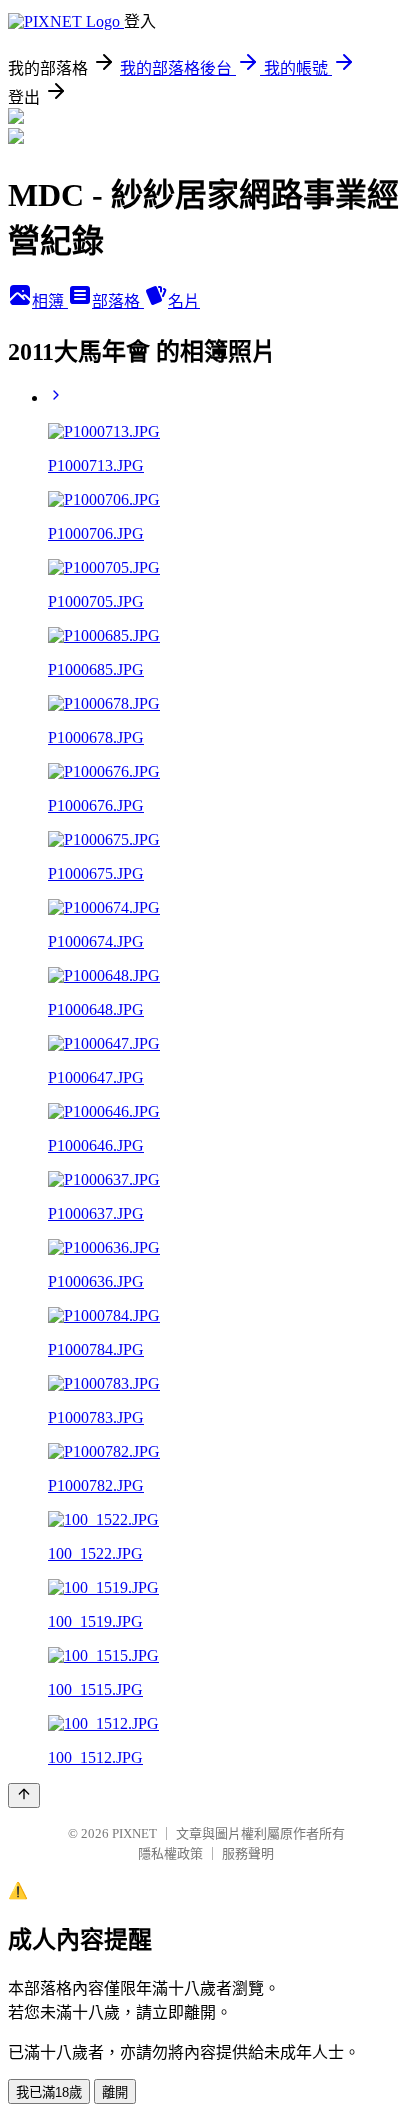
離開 (115, 2092)
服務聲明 (248, 1853)
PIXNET (134, 1833)
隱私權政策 (170, 1853)
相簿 (50, 301)
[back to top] (24, 1795)
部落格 (118, 301)
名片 (184, 301)
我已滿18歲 (49, 2092)
